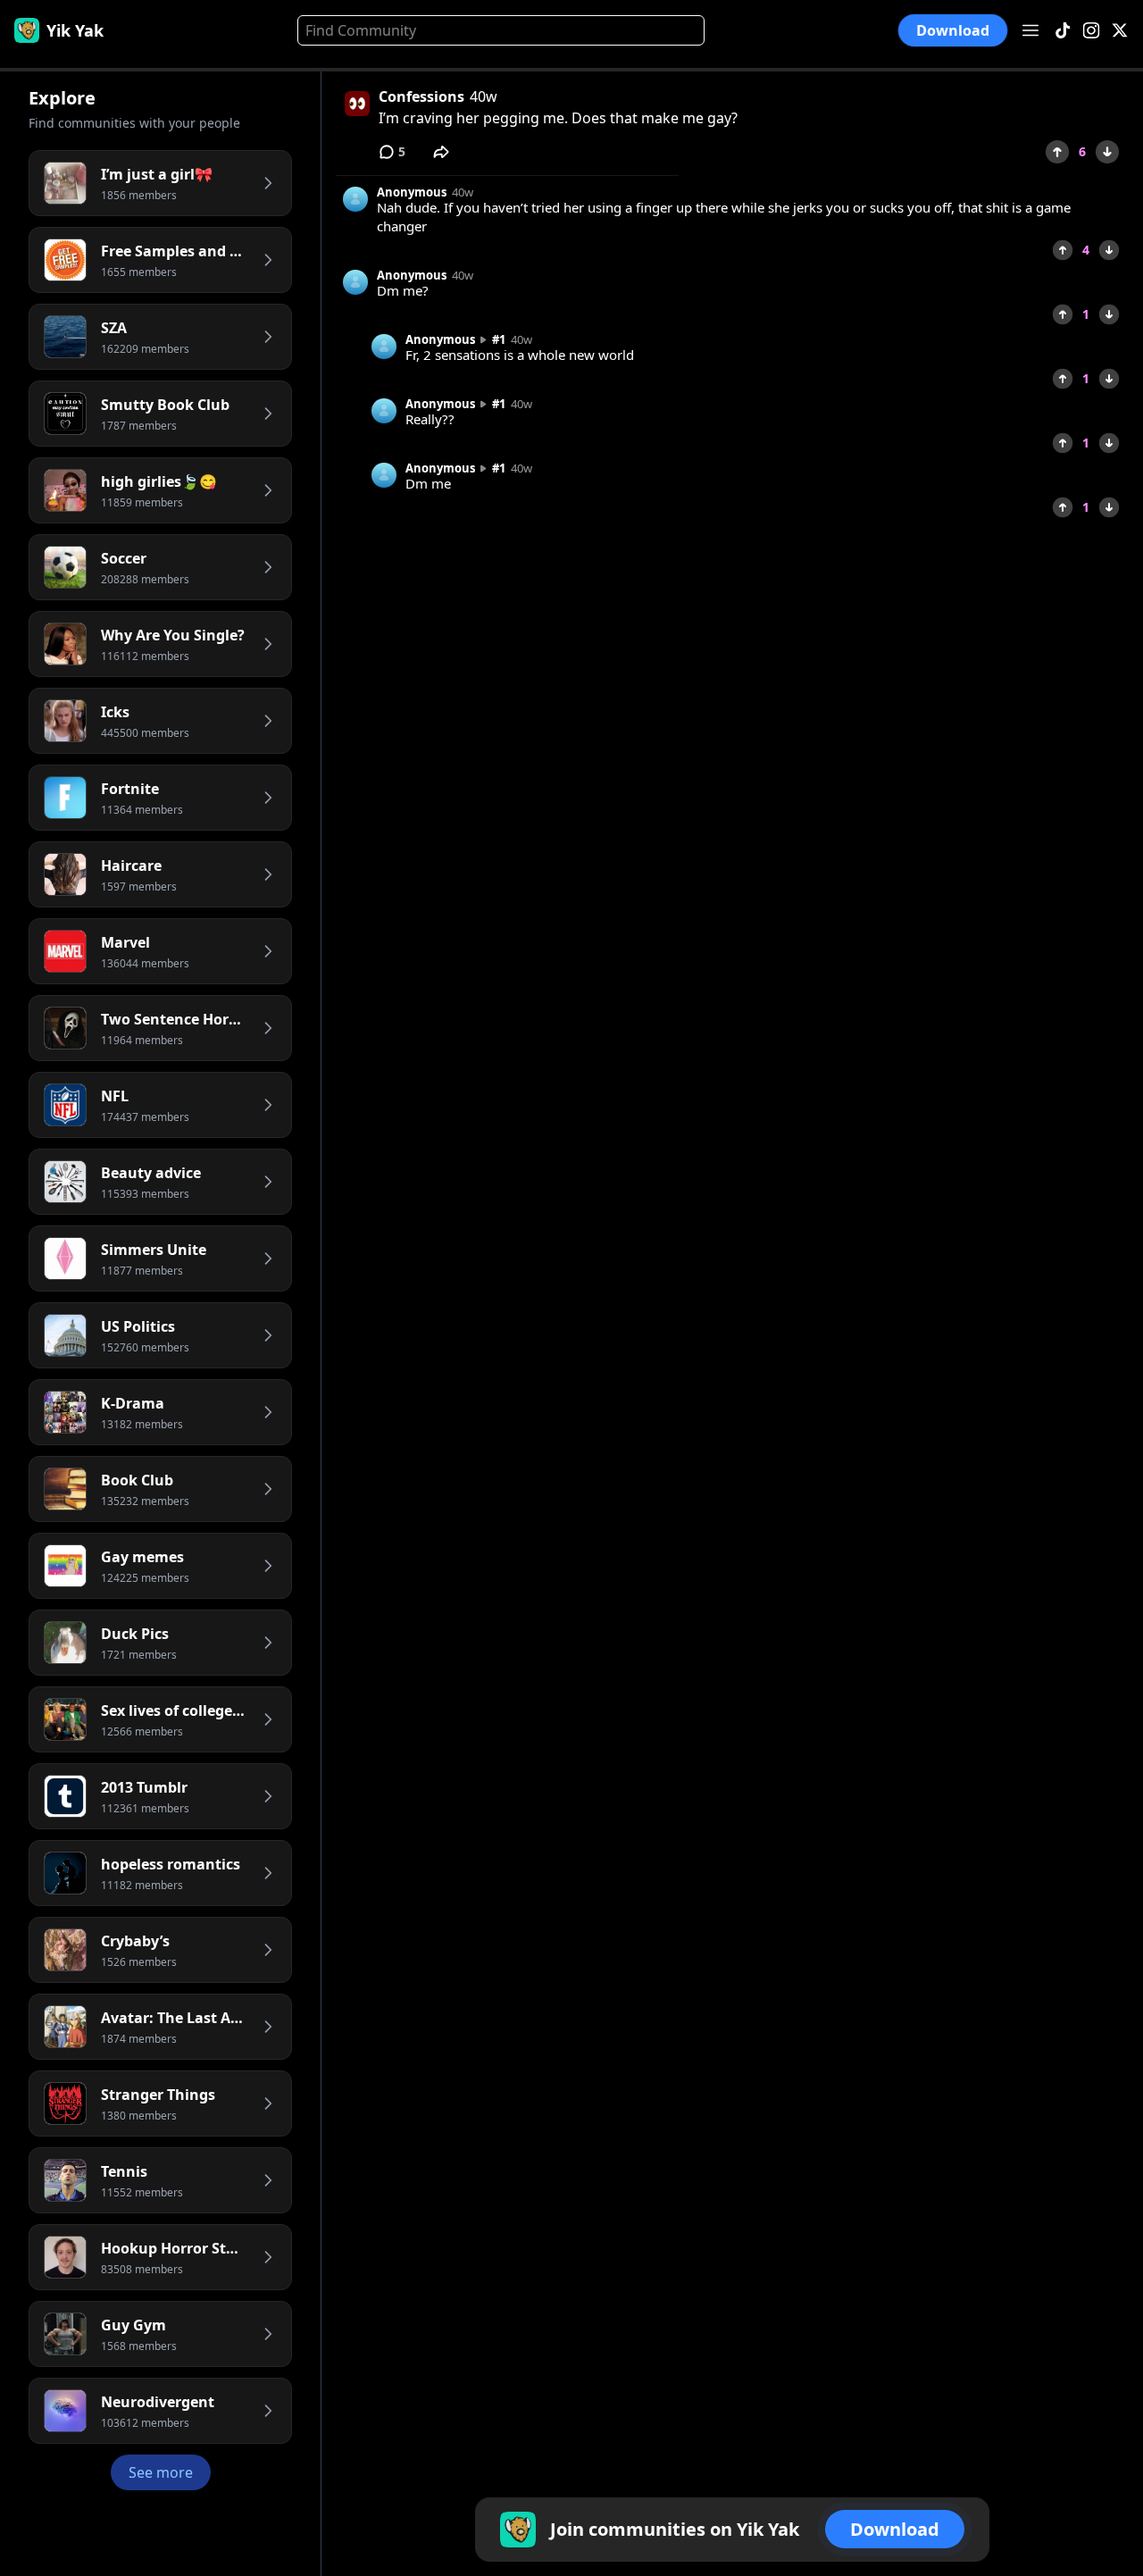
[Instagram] (1091, 31)
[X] (1120, 31)
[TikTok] (1063, 31)
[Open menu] (1030, 30)
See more (161, 2472)
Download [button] (953, 31)
